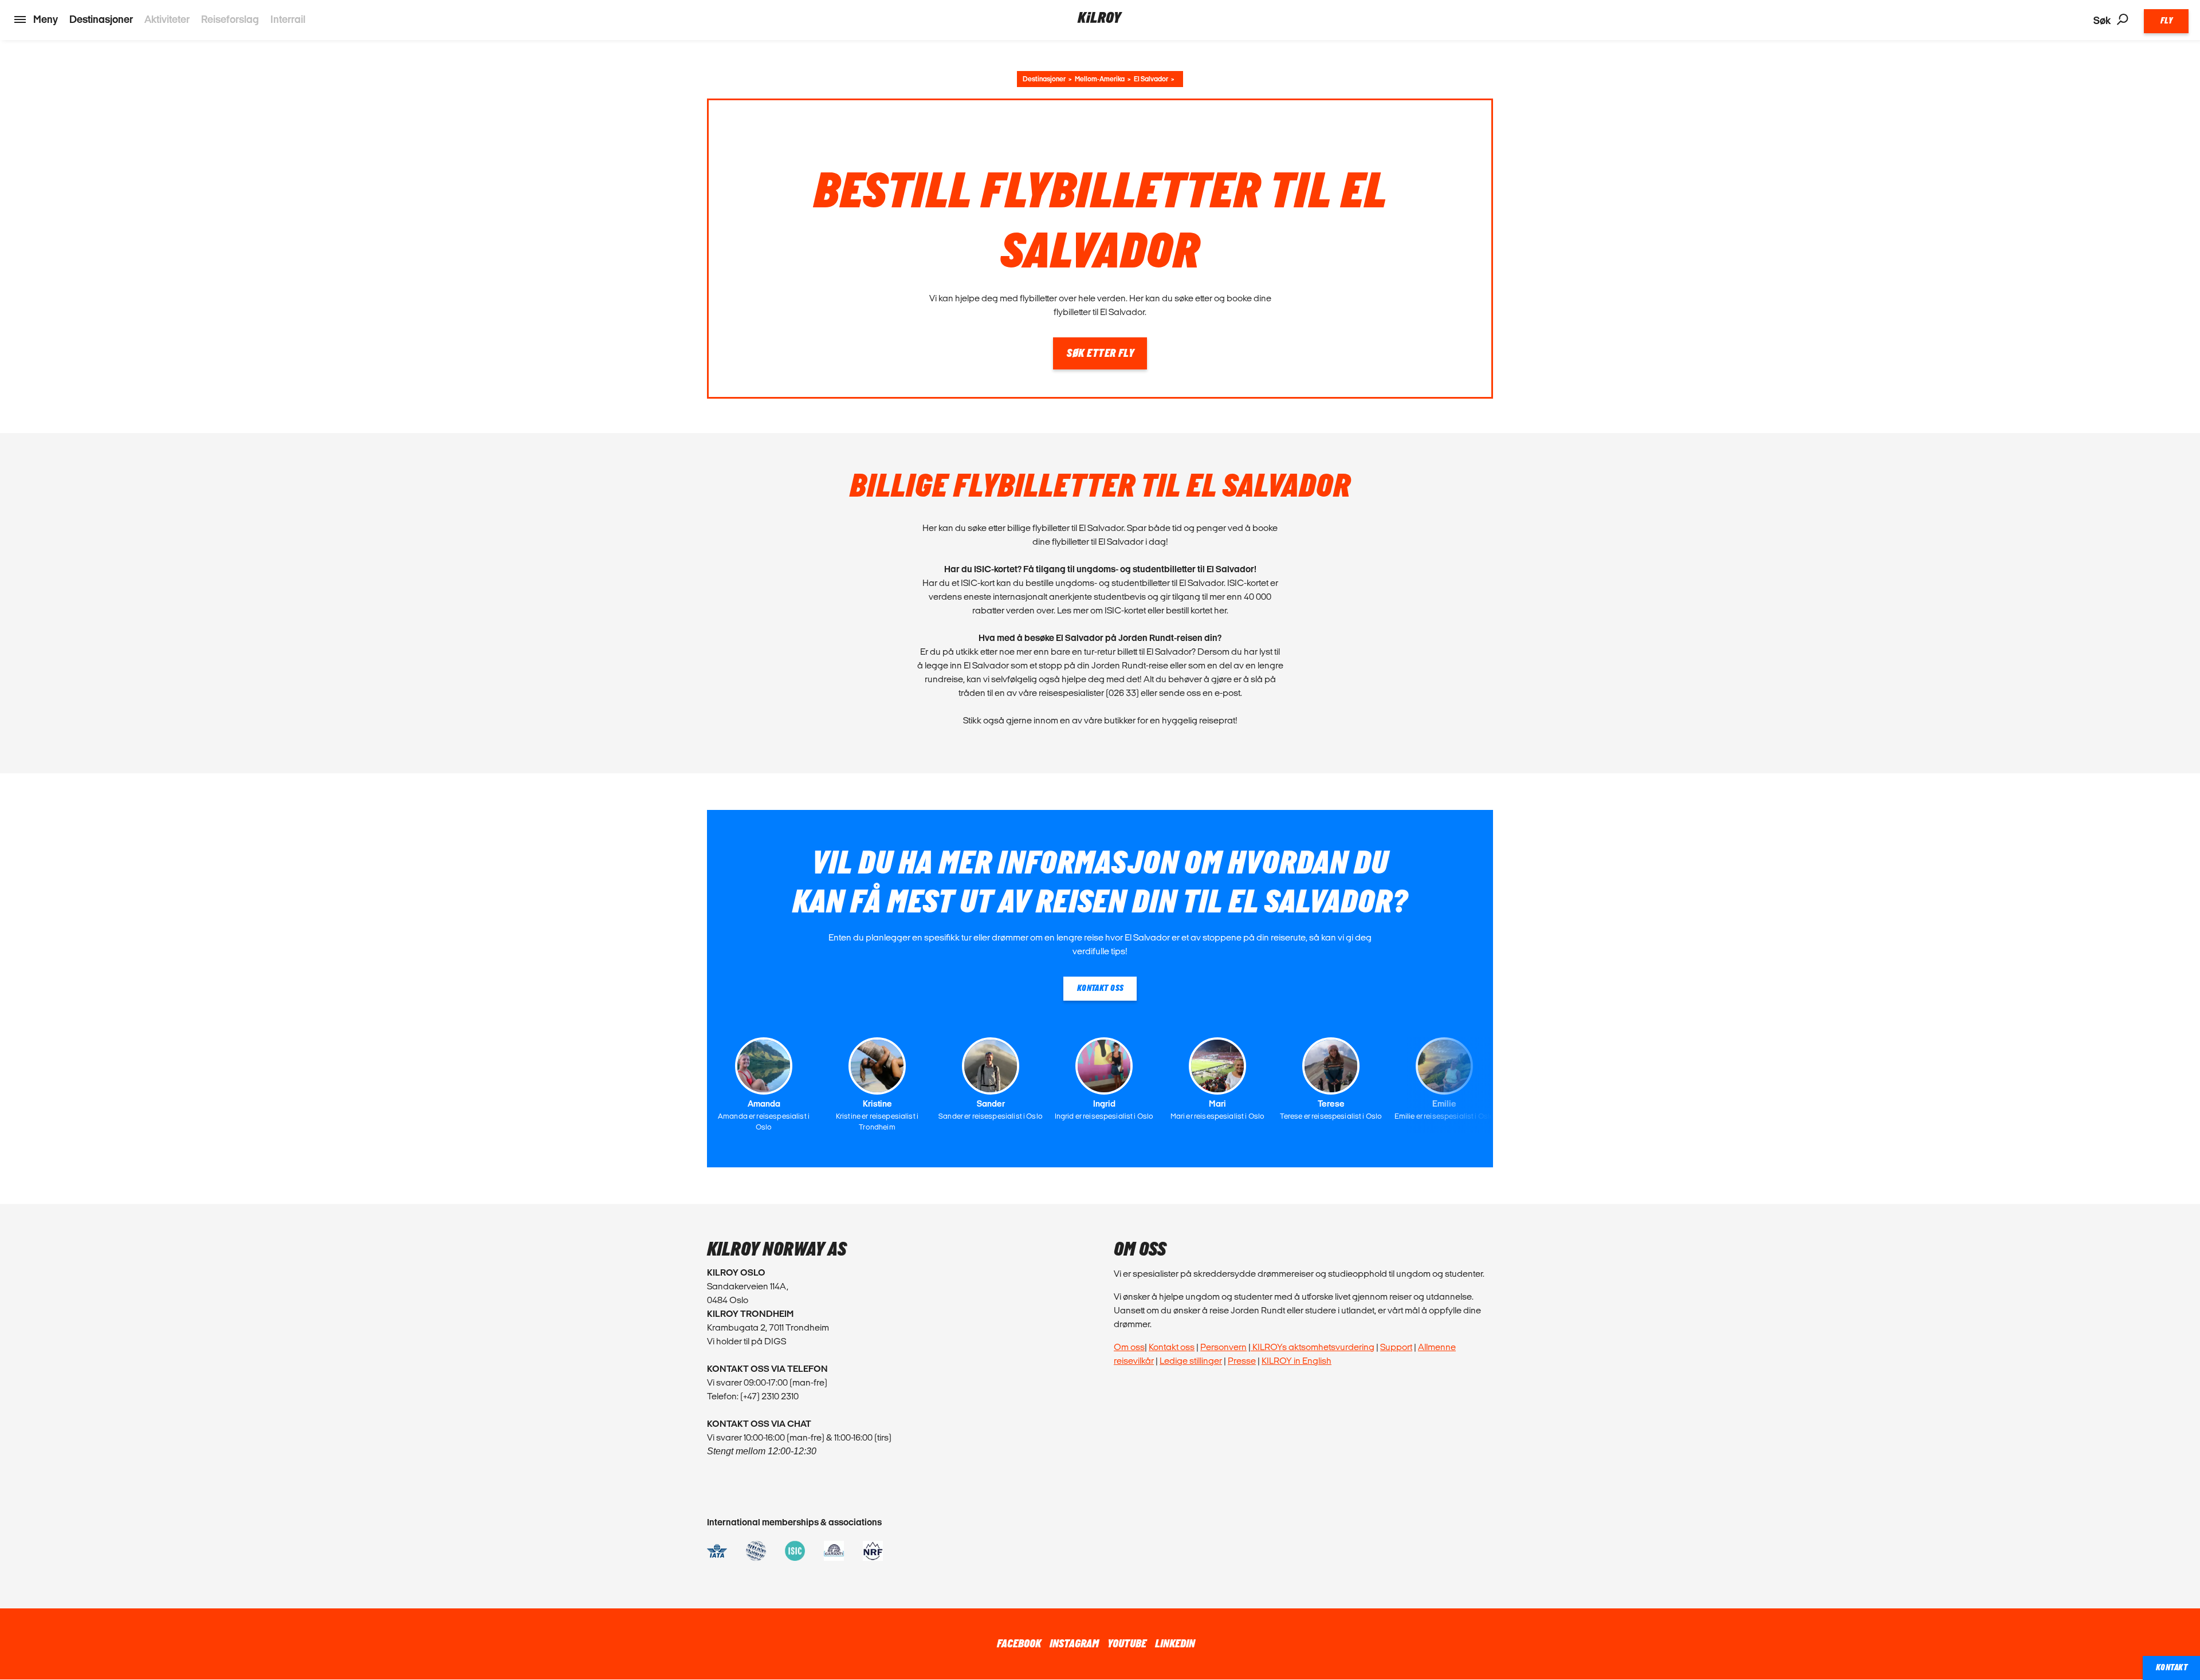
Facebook (1019, 1644)
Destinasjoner (101, 19)
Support (1396, 1347)
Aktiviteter (167, 19)
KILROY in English (1297, 1361)
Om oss (1129, 1347)
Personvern (1223, 1347)
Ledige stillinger (1191, 1361)
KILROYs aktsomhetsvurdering (1313, 1347)
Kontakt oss (1172, 1347)
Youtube (1127, 1644)
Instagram (1074, 1644)
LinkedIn (1175, 1644)
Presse (1242, 1361)
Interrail (288, 19)
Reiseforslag (230, 19)
